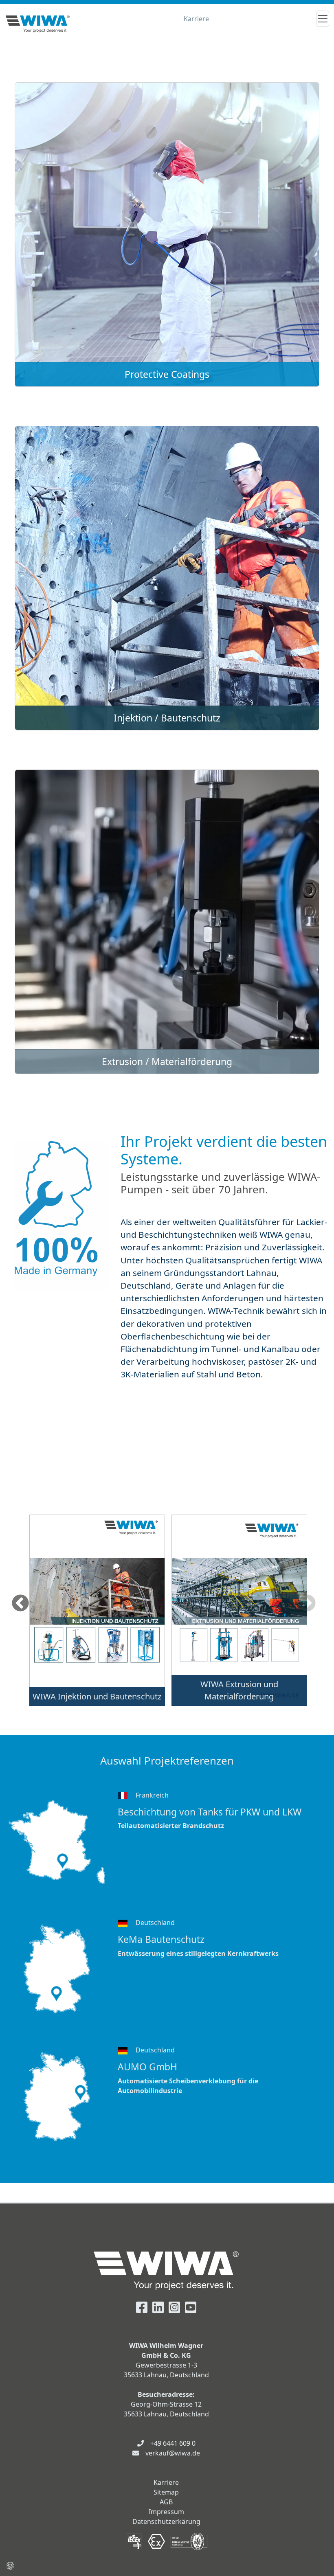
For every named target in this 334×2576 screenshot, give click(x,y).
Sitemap (166, 2492)
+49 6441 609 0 (173, 2443)
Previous (20, 1604)
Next (307, 1604)
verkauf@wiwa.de (173, 2453)
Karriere (196, 19)
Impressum (166, 2512)
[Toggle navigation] (323, 19)
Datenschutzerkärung (166, 2521)
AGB (166, 2502)
